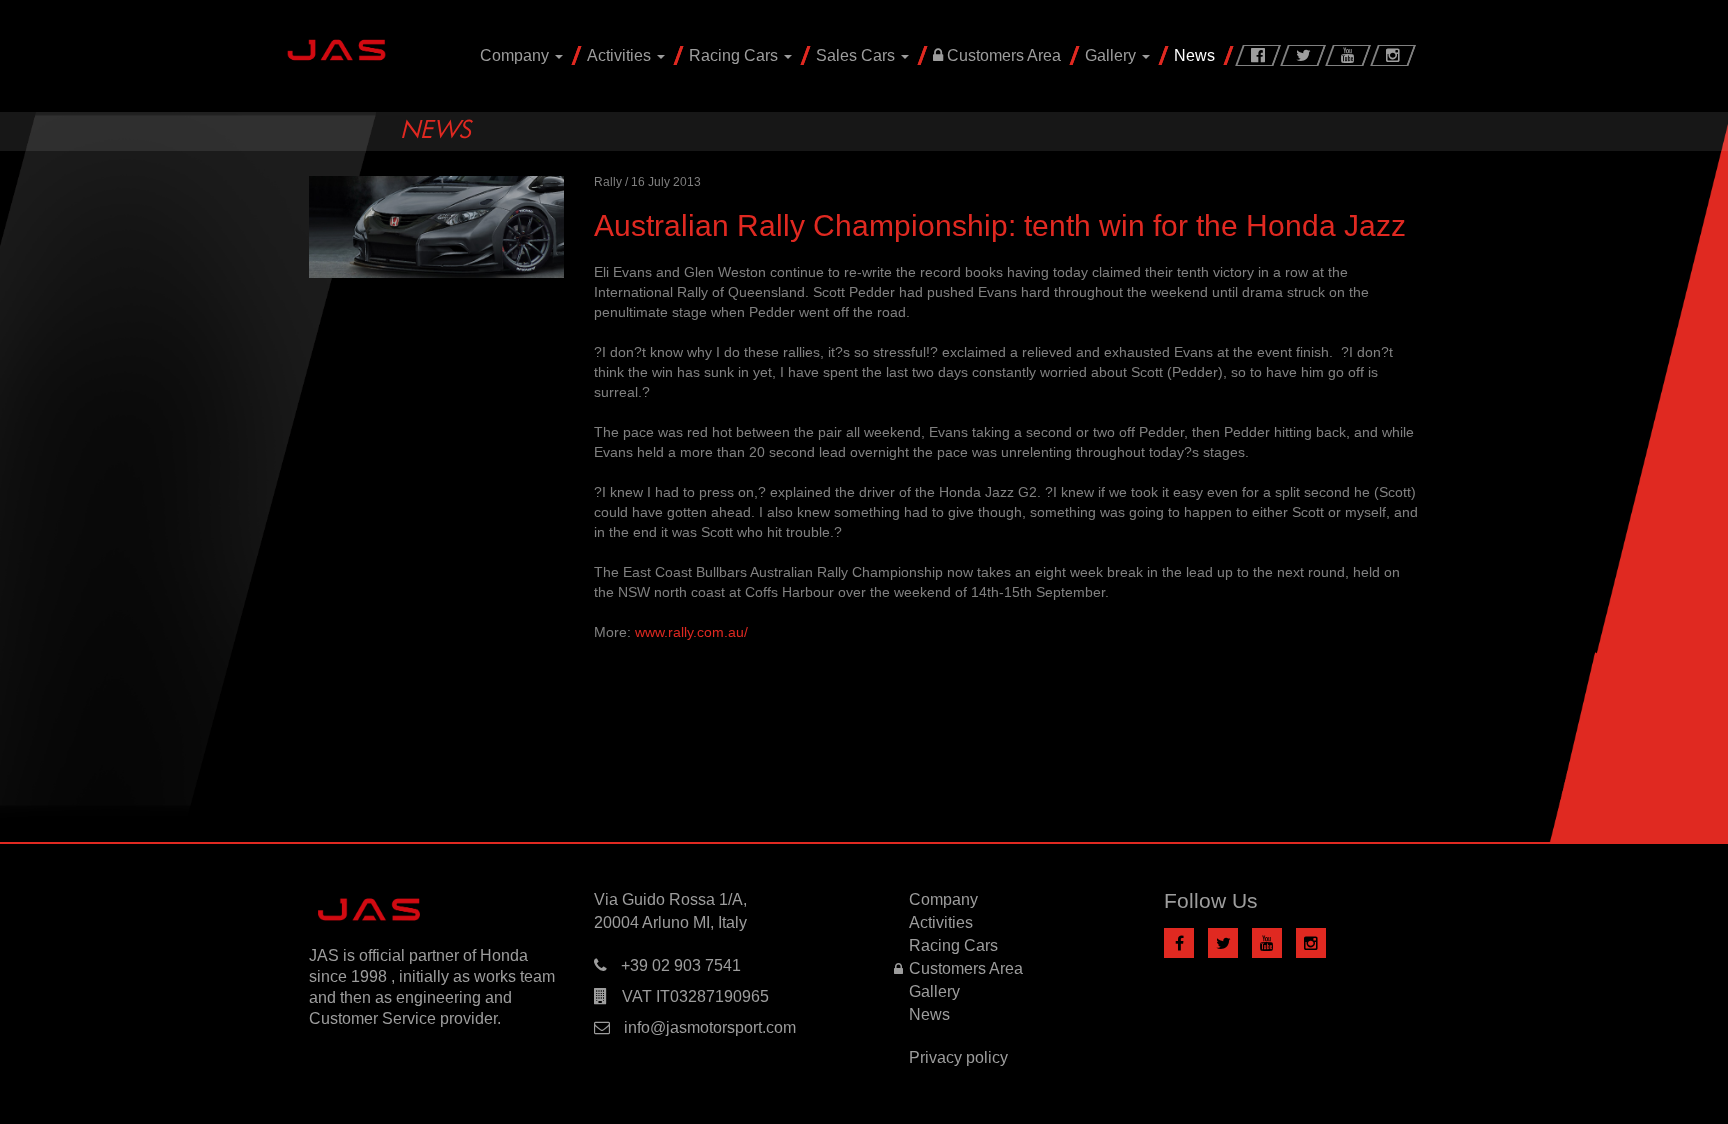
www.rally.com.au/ (691, 632)
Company (516, 55)
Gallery (1112, 55)
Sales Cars (857, 55)
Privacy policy (958, 1057)
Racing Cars (735, 55)
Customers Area (1002, 55)
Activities (621, 55)
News (1194, 55)
